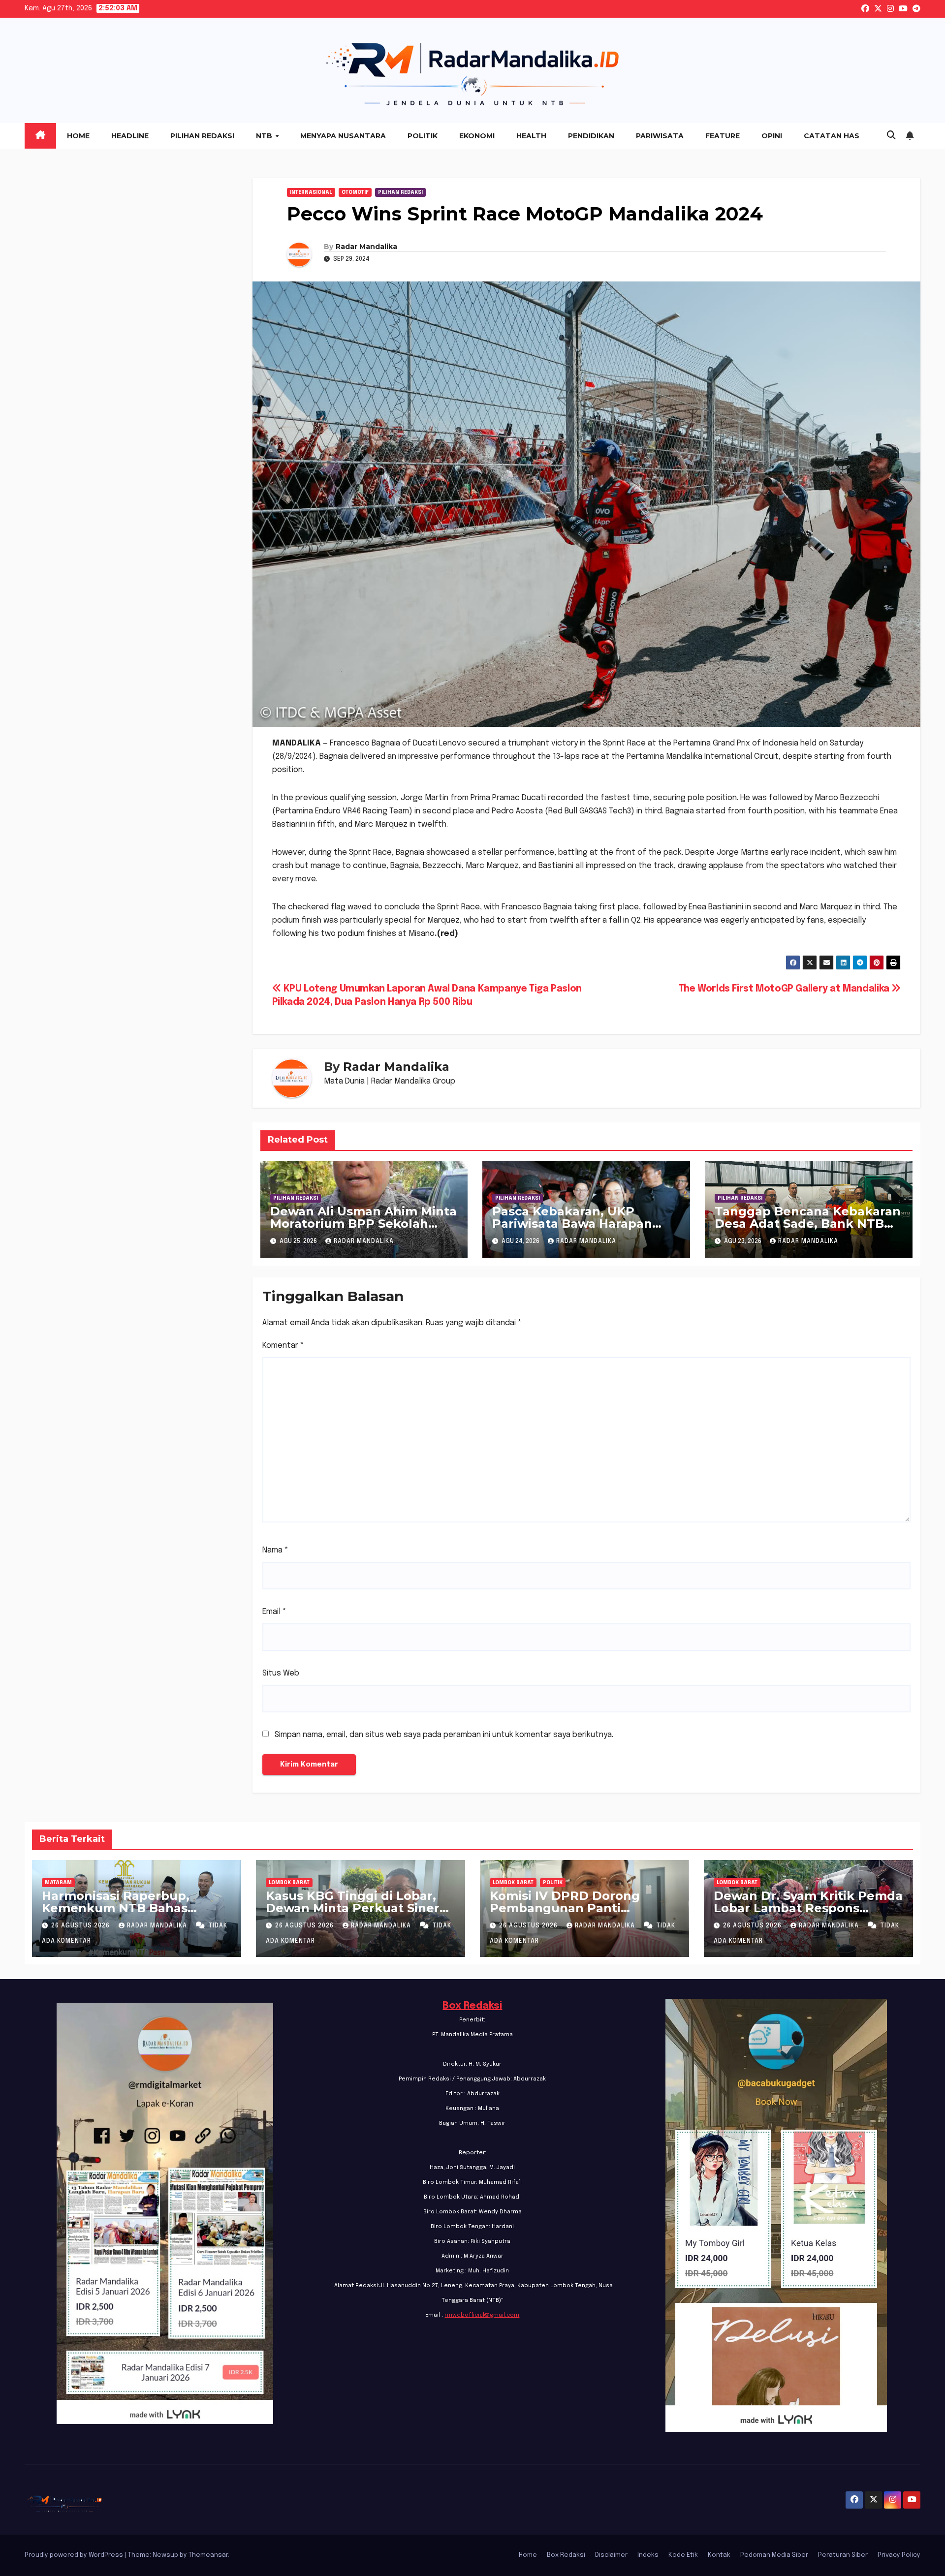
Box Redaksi (472, 2006)
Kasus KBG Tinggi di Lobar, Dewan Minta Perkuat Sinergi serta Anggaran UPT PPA (359, 1908)
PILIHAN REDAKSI (400, 192)
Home (78, 136)
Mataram (58, 1883)
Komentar (283, 1346)
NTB (265, 136)
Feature (723, 136)
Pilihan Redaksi (202, 136)
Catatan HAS (832, 136)
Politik (423, 136)
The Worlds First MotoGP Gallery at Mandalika (785, 989)
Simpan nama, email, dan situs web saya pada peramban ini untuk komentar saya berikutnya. (444, 1735)
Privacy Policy (899, 2555)
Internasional (311, 192)
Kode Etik (683, 2555)
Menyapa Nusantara (343, 136)
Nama (275, 1550)
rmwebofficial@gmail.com (482, 2315)
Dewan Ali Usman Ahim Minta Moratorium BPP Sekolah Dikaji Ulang (363, 1224)
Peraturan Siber (843, 2555)
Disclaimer (611, 2555)
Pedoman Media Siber (774, 2555)
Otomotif (355, 192)
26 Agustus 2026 (81, 1926)
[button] (891, 136)
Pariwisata (660, 136)
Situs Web (281, 1673)
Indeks (648, 2555)
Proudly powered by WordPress (75, 2555)
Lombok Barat (289, 1883)
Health (531, 136)
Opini (772, 136)
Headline (130, 136)
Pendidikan (591, 136)
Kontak (719, 2555)
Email (274, 1612)
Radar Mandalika (366, 247)
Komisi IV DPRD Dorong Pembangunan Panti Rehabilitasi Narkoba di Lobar (583, 1908)
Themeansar (208, 2555)
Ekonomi (477, 136)
